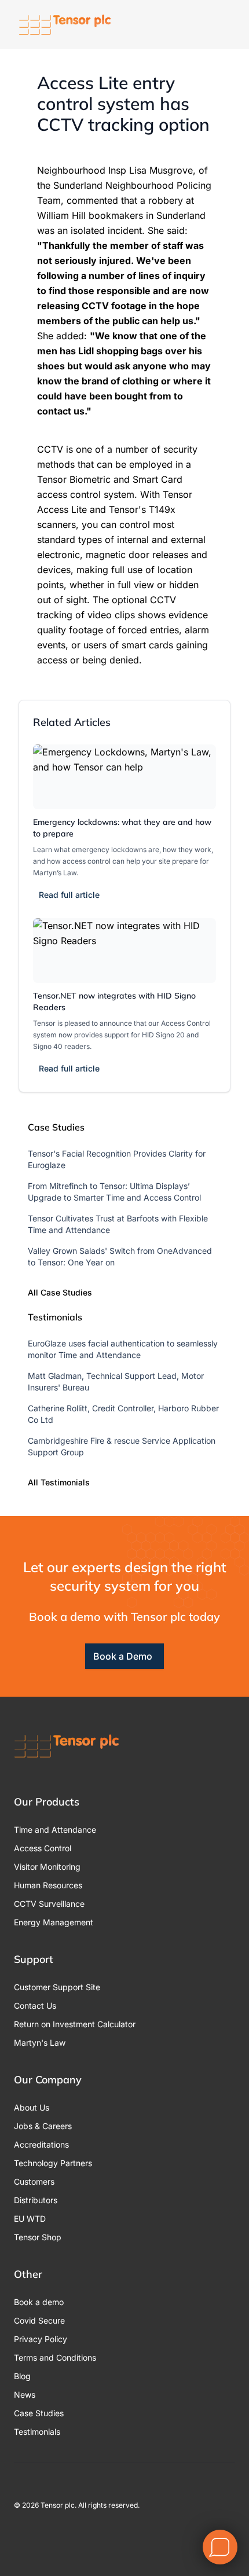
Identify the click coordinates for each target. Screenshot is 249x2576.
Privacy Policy (41, 2339)
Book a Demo (123, 1656)
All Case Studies (60, 1292)
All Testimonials (59, 1482)
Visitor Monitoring (47, 1867)
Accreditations (41, 2144)
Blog (22, 2376)
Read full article (69, 895)
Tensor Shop (38, 2237)
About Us (32, 2107)
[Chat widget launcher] (220, 2547)
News (25, 2395)
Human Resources (48, 1885)
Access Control (43, 1848)
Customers (34, 2181)
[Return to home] (65, 25)
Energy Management (54, 1922)
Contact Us (35, 2006)
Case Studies (39, 2413)
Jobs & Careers (43, 2126)
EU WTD (30, 2219)
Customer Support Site (57, 1987)
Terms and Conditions (55, 2357)
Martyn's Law (40, 2043)
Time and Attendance (55, 1830)
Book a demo (39, 2302)
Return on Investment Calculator (75, 2024)
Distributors (36, 2200)
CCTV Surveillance (49, 1904)
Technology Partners (53, 2163)
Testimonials (37, 2432)
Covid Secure (39, 2320)
